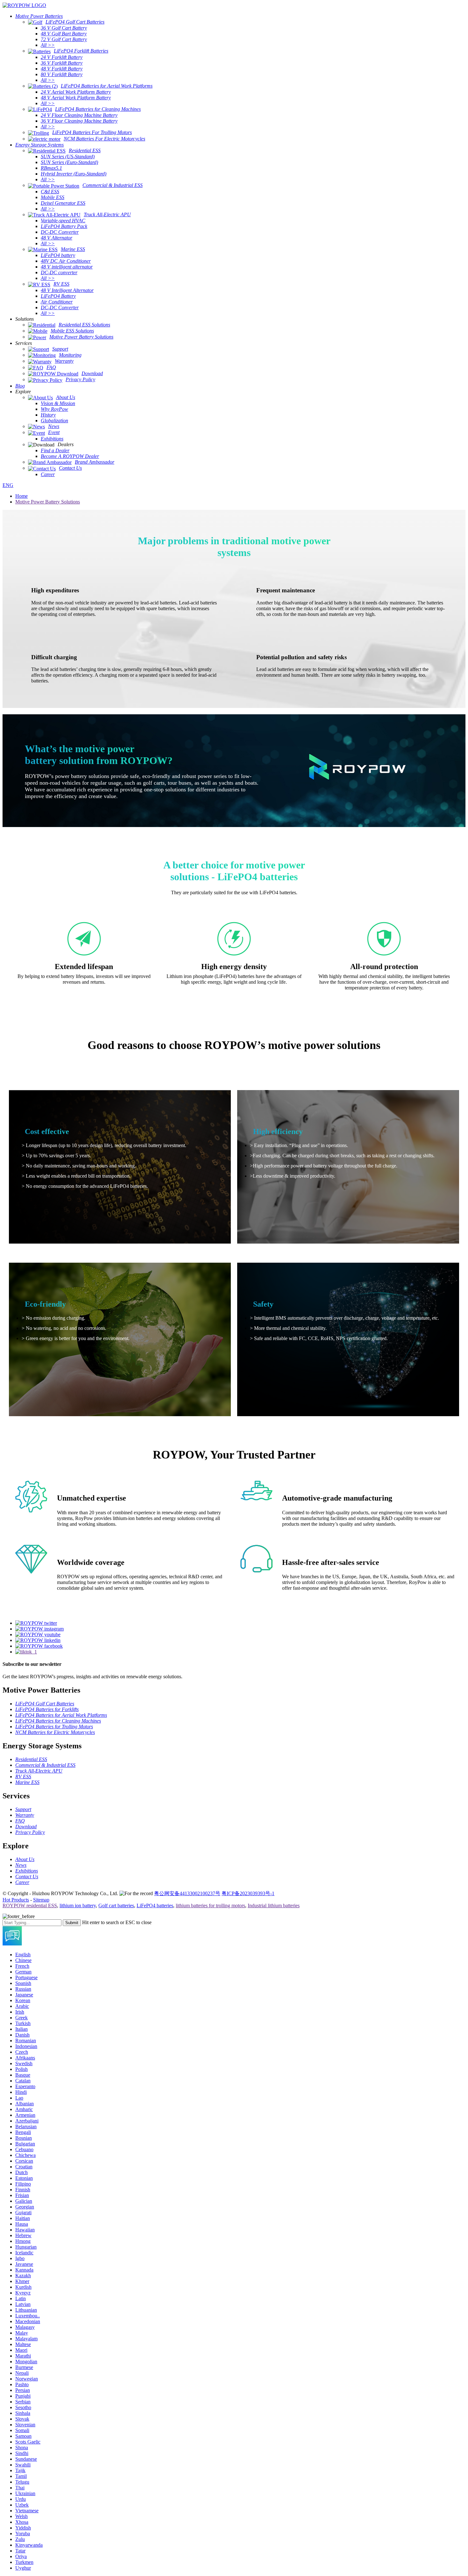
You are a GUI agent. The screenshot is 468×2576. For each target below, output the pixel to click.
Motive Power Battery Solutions (48, 502)
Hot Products (16, 1900)
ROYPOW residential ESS (30, 1905)
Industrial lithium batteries (274, 1905)
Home (21, 496)
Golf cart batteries (116, 1905)
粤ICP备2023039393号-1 (248, 1893)
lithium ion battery (78, 1905)
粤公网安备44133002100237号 (187, 1893)
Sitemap (41, 1900)
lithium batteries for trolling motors (210, 1905)
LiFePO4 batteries (155, 1905)
